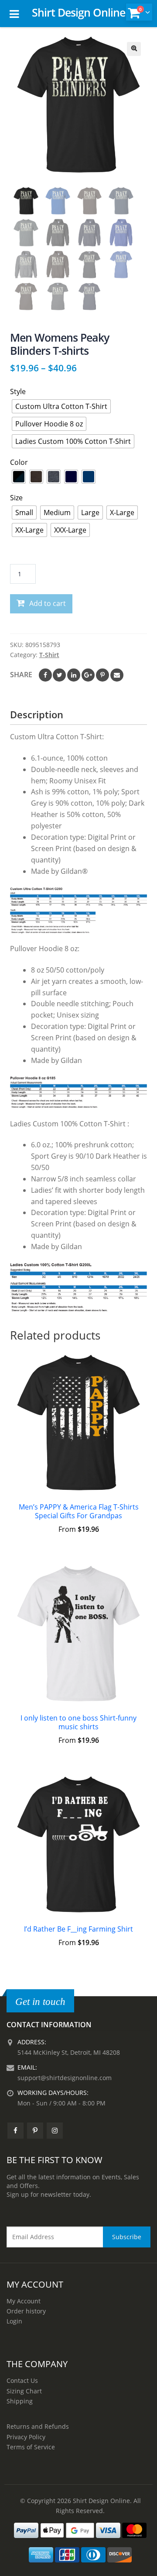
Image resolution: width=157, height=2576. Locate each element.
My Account (24, 2301)
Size (16, 498)
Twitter (59, 675)
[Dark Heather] (54, 477)
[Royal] (89, 477)
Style (18, 391)
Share (21, 675)
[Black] (19, 477)
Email (117, 675)
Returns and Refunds (38, 2426)
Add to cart (48, 603)
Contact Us (22, 2380)
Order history (26, 2311)
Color (19, 462)
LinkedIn (74, 675)
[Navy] (71, 477)
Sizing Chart (24, 2391)
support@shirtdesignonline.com (65, 2078)
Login (14, 2321)
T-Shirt (49, 655)
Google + (88, 675)
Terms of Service (31, 2447)
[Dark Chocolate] (36, 477)
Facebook (45, 675)
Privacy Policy (26, 2437)
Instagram (55, 2131)
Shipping (20, 2401)
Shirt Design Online (78, 12)
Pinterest (102, 675)
